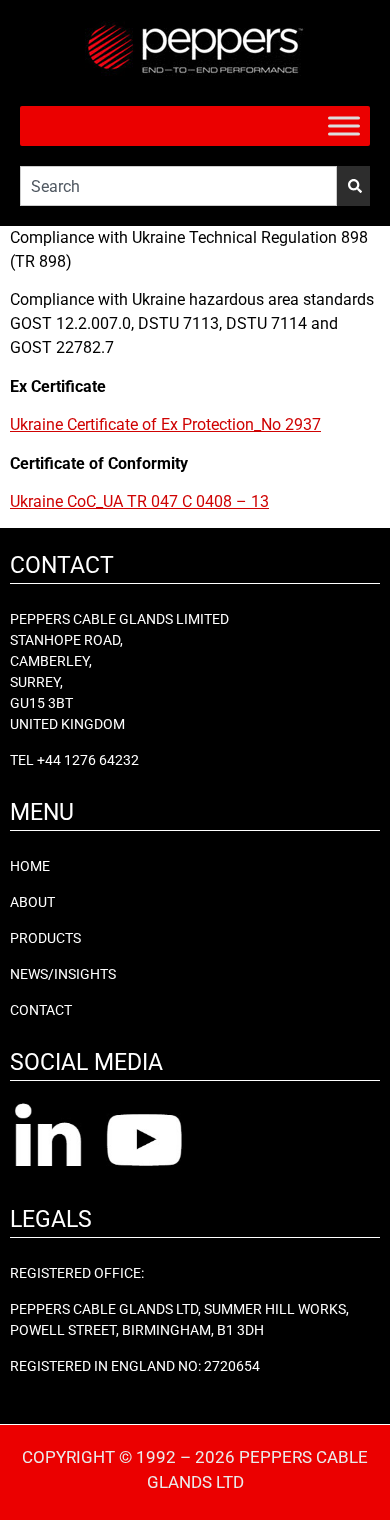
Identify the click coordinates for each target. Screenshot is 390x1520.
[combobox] (178, 186)
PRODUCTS (45, 938)
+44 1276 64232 (88, 760)
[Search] (353, 186)
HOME (30, 866)
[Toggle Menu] (344, 125)
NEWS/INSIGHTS (63, 974)
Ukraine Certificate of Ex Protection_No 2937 (165, 424)
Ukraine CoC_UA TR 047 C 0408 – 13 (139, 501)
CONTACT (41, 1010)
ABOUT (32, 902)
